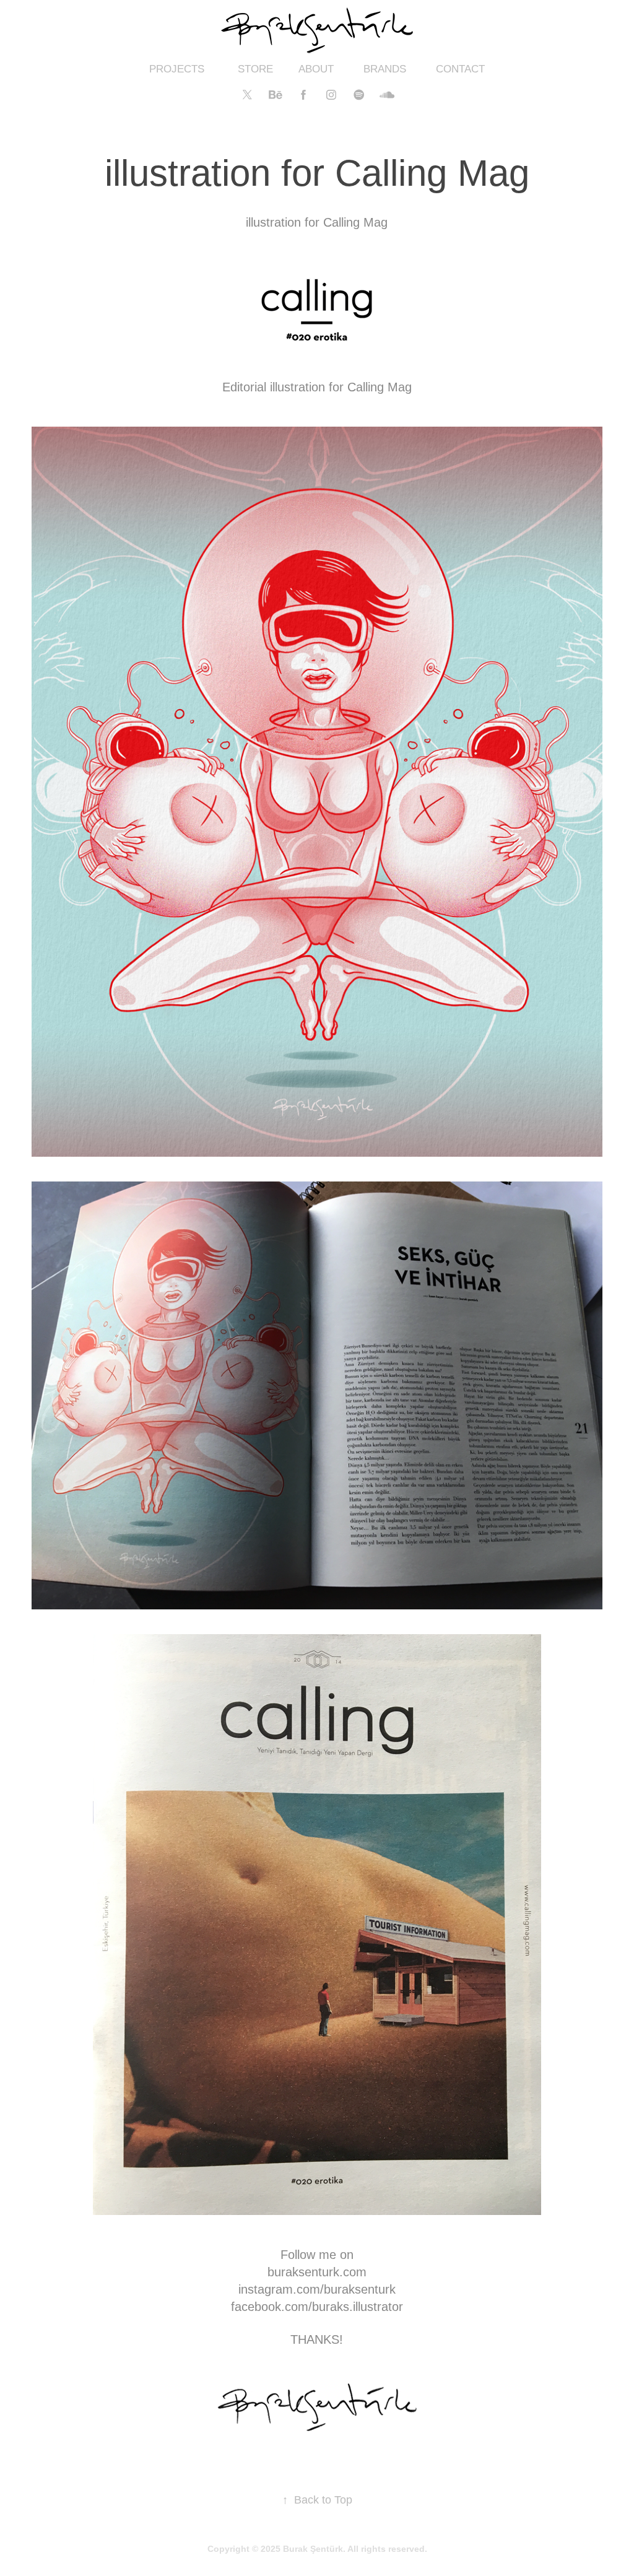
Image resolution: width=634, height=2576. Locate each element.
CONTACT (460, 69)
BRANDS (385, 69)
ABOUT (316, 69)
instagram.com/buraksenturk (317, 2289)
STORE (255, 69)
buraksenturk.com (317, 2272)
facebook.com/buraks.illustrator (317, 2307)
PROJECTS (177, 69)
